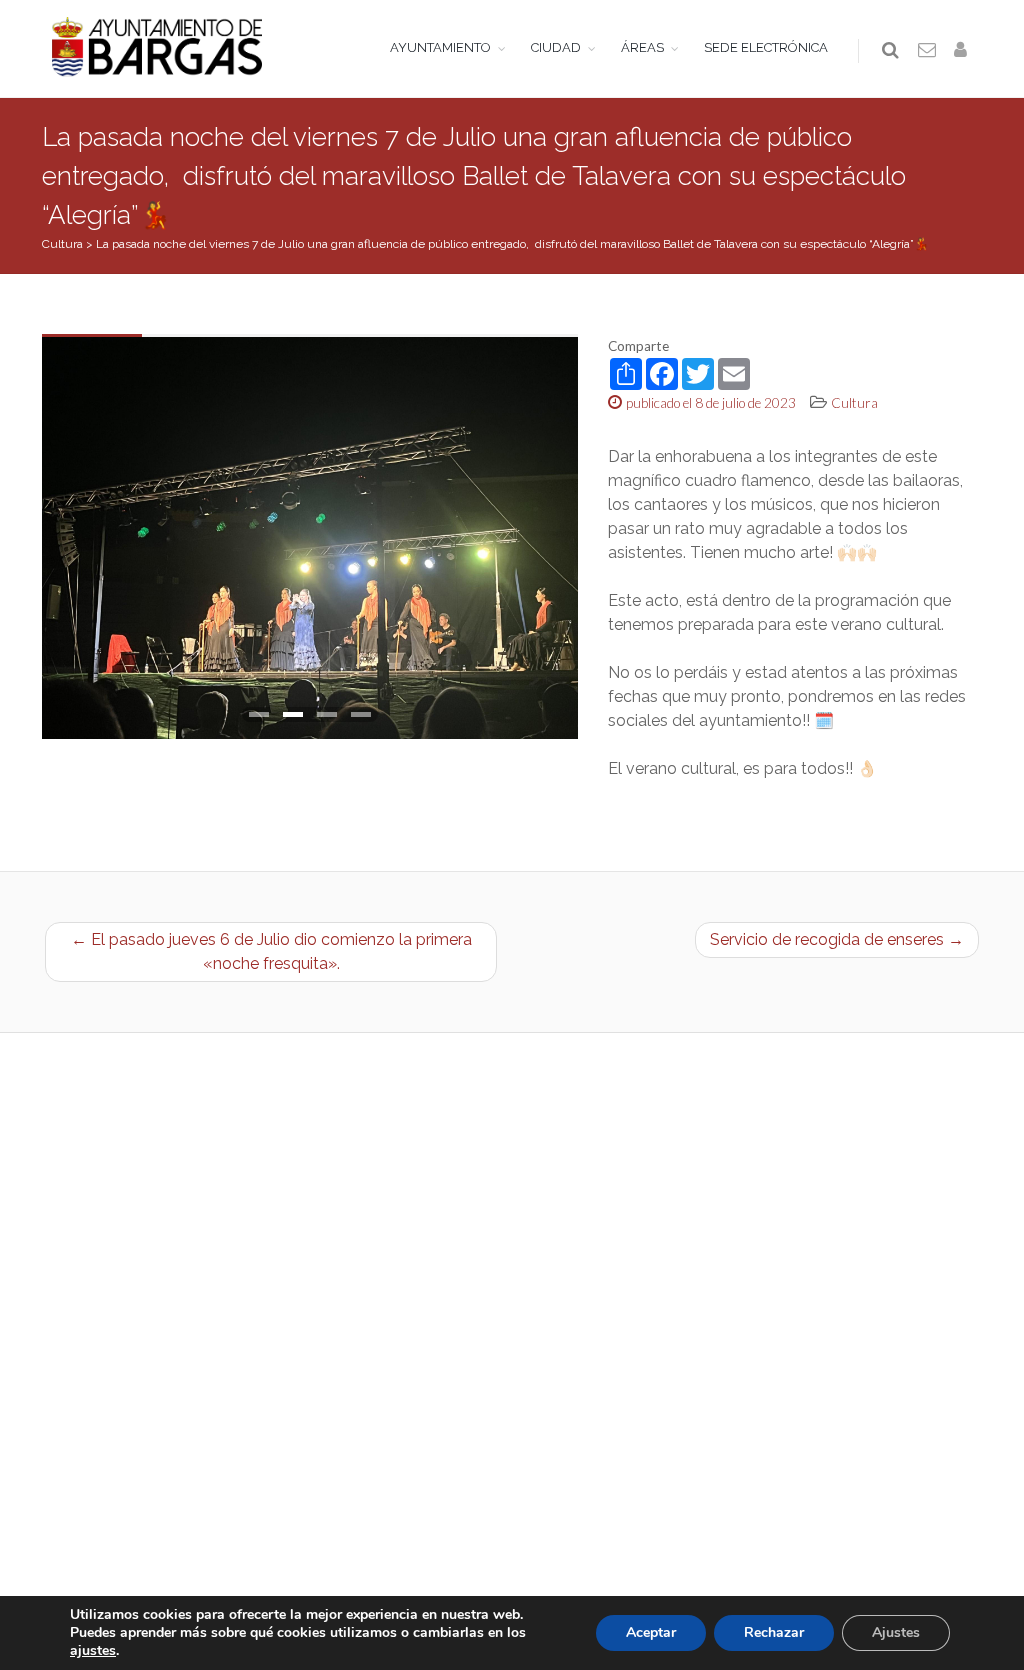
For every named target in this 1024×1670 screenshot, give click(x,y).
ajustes (93, 1651)
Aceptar (651, 1632)
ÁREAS (642, 47)
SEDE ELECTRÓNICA (766, 47)
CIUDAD (556, 47)
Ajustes (896, 1632)
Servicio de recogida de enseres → (837, 939)
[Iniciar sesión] (964, 51)
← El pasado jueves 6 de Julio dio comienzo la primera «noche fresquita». (271, 951)
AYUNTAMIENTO (440, 47)
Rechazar (774, 1632)
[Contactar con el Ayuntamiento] (928, 51)
